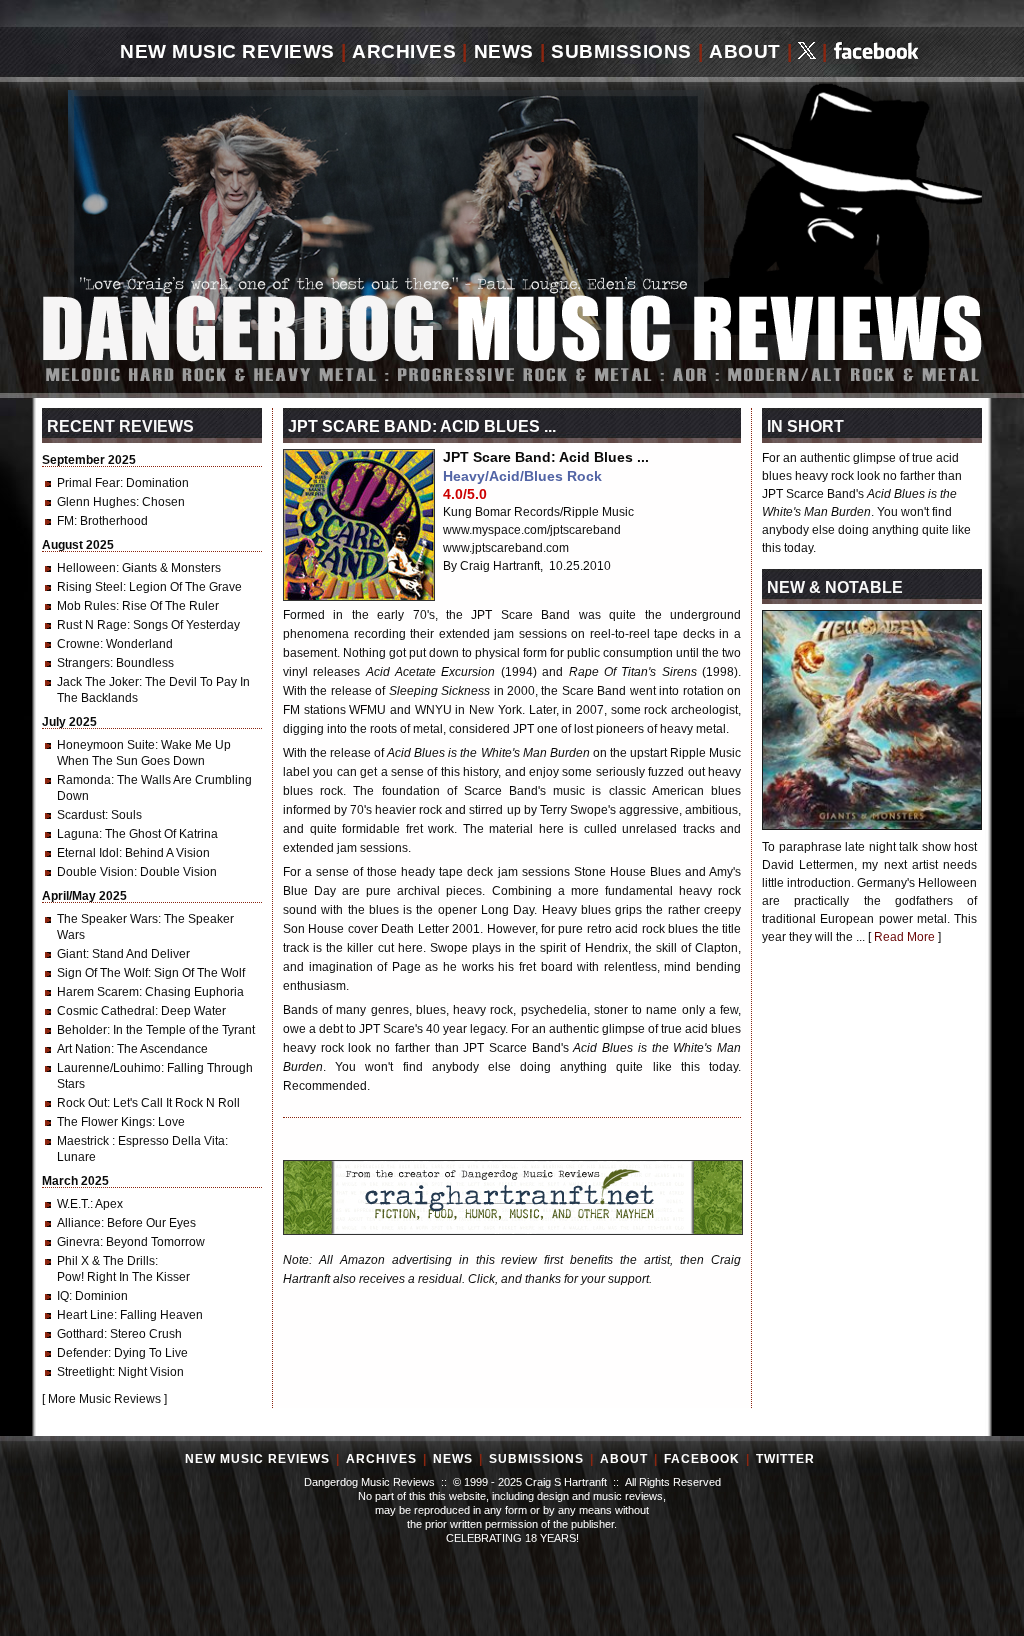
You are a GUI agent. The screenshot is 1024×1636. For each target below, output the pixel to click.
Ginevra (78, 1242)
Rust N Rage (92, 625)
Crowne (78, 644)
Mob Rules (86, 606)
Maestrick (84, 1141)
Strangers (83, 663)
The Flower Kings (104, 1122)
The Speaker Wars (107, 919)
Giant (71, 954)
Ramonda (84, 780)
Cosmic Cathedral (106, 1011)
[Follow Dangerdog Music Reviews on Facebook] (876, 52)
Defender (82, 1353)
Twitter (785, 1459)
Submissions (621, 51)
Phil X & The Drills (106, 1261)
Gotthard (80, 1334)
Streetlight (84, 1372)
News (504, 51)
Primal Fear (88, 483)
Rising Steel (90, 587)
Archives (404, 51)
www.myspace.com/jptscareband (532, 530)
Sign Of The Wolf (102, 973)
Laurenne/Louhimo (109, 1068)
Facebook (702, 1459)
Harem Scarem (98, 992)
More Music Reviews (104, 1399)
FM (65, 521)
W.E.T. (73, 1204)
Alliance (79, 1223)
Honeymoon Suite (106, 745)
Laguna (78, 834)
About (745, 51)
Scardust (81, 815)
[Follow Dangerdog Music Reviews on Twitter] (807, 52)
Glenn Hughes (96, 502)
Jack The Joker (98, 682)
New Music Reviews (227, 51)
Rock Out (82, 1103)
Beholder (82, 1030)
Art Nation (84, 1049)
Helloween (86, 568)
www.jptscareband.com (506, 548)
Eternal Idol (88, 853)
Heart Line (85, 1315)
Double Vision (95, 872)
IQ (63, 1296)
